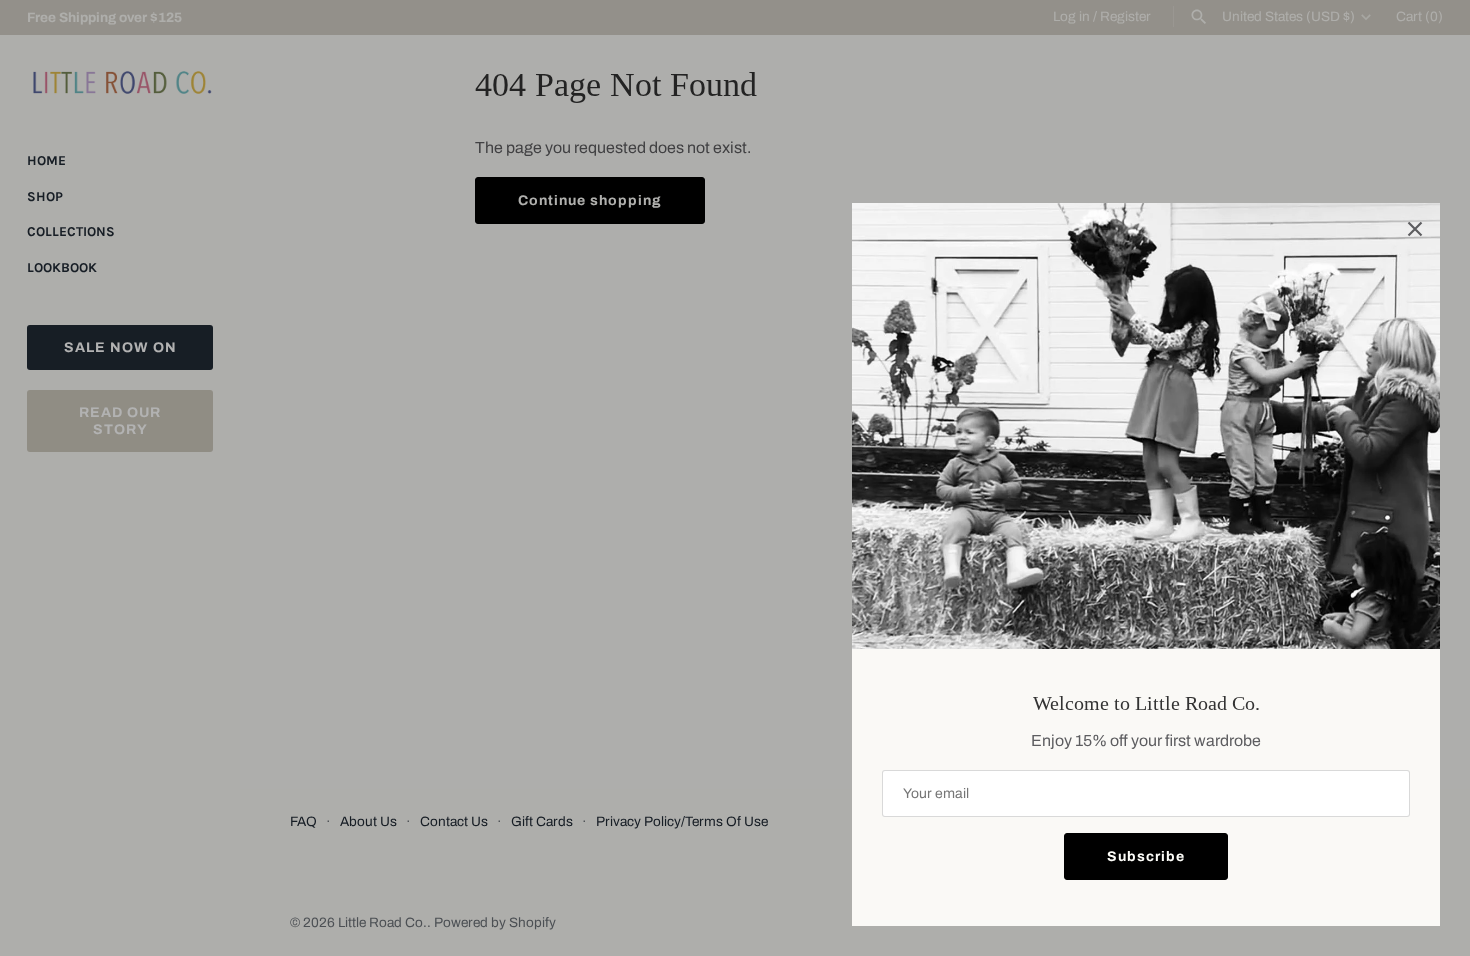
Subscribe (1146, 856)
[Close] (1415, 228)
